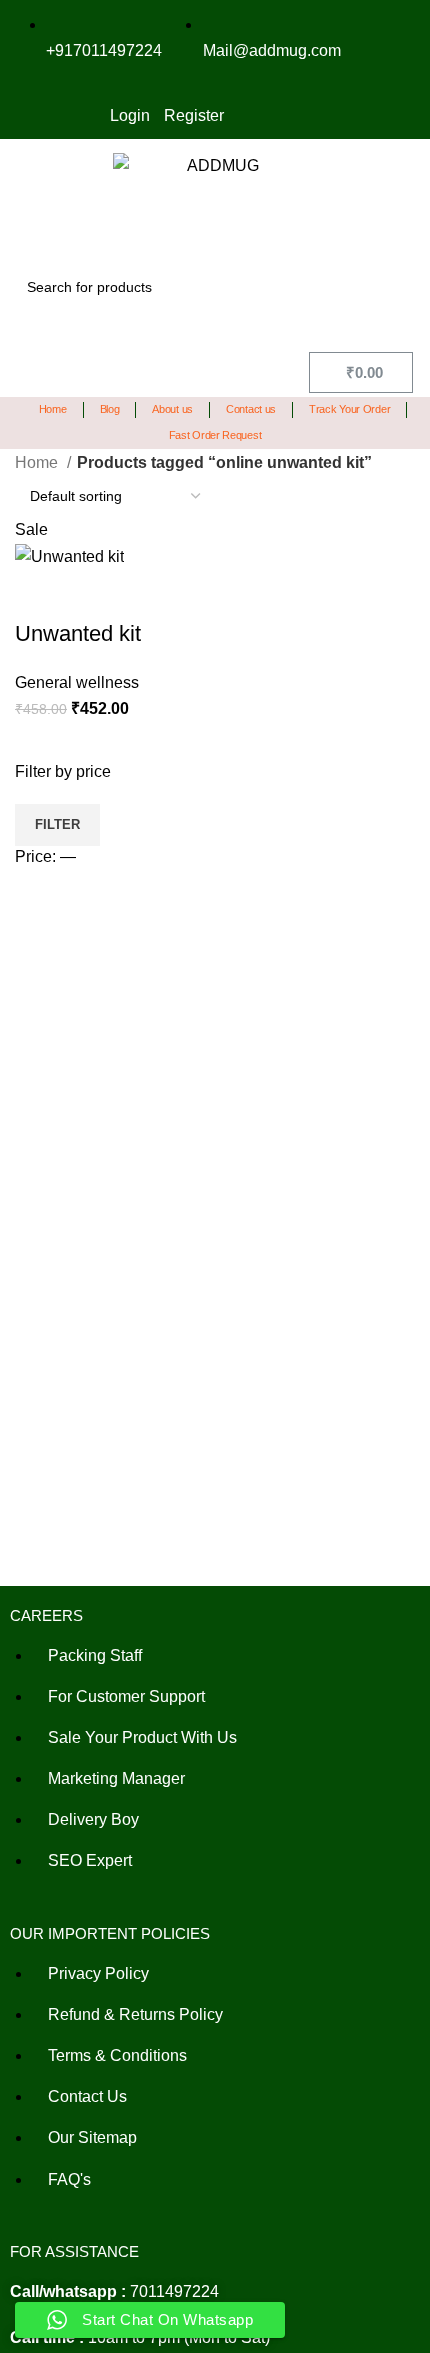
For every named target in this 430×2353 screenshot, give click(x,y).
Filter (57, 824)
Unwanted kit (78, 633)
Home (53, 409)
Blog (110, 409)
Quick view (40, 594)
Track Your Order (349, 409)
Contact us (251, 409)
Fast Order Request (215, 435)
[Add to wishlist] (94, 594)
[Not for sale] (30, 701)
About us (172, 409)
